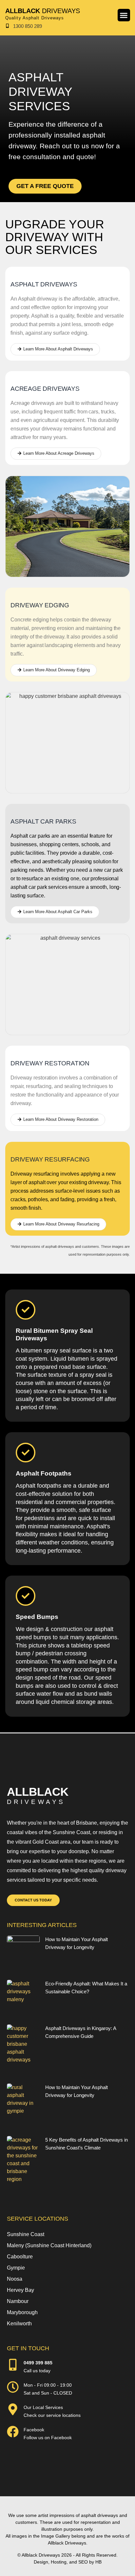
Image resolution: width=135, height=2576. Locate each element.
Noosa (15, 2279)
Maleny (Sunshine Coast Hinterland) (49, 2245)
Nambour (18, 2301)
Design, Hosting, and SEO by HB (68, 2562)
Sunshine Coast (26, 2234)
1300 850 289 (28, 26)
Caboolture (20, 2257)
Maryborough (22, 2312)
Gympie (16, 2268)
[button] (124, 15)
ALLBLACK (38, 1792)
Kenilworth (19, 2324)
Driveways (43, 11)
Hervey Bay (20, 2290)
